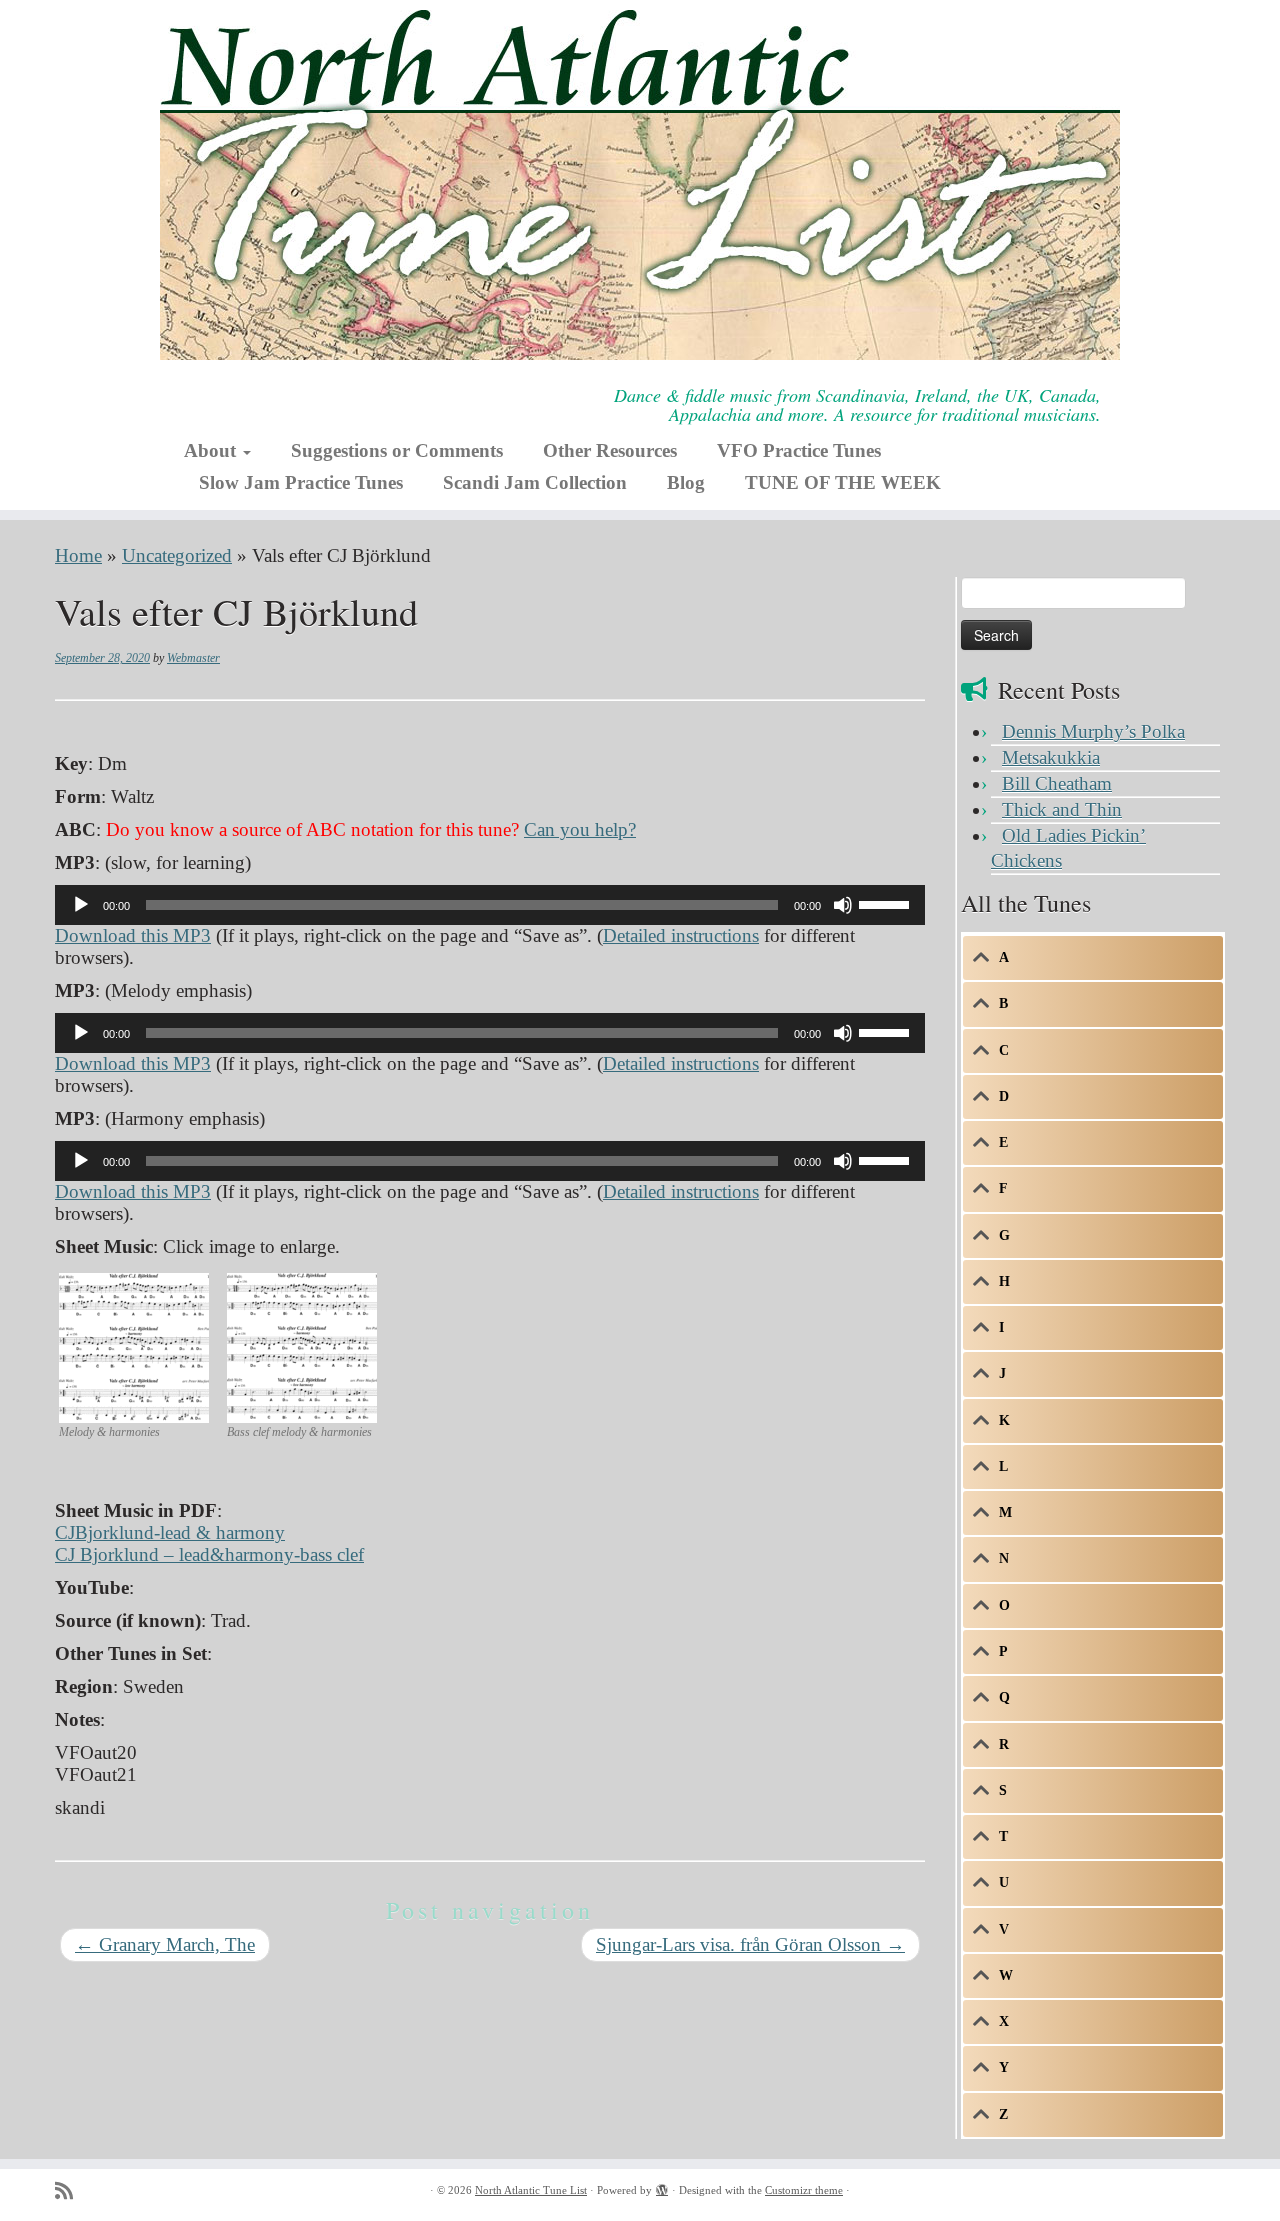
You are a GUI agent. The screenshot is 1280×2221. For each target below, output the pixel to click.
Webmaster (193, 658)
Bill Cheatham (1057, 783)
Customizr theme (804, 2190)
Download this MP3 (133, 935)
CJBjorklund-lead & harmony (170, 1532)
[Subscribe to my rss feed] (70, 2191)
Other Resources (610, 450)
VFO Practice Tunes (799, 450)
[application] (490, 905)
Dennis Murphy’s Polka (1093, 731)
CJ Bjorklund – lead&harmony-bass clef (209, 1554)
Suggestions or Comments (397, 450)
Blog (686, 482)
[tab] (1093, 958)
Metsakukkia (1051, 757)
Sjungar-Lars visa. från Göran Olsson (750, 1944)
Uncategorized (177, 555)
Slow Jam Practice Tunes (301, 482)
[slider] (887, 903)
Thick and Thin (1062, 809)
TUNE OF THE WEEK (843, 482)
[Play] (81, 905)
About (212, 450)
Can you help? (580, 829)
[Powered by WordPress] (662, 2187)
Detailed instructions (681, 935)
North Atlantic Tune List (531, 2190)
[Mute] (843, 905)
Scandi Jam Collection (535, 482)
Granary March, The (165, 1944)
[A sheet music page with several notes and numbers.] (134, 1345)
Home (78, 555)
